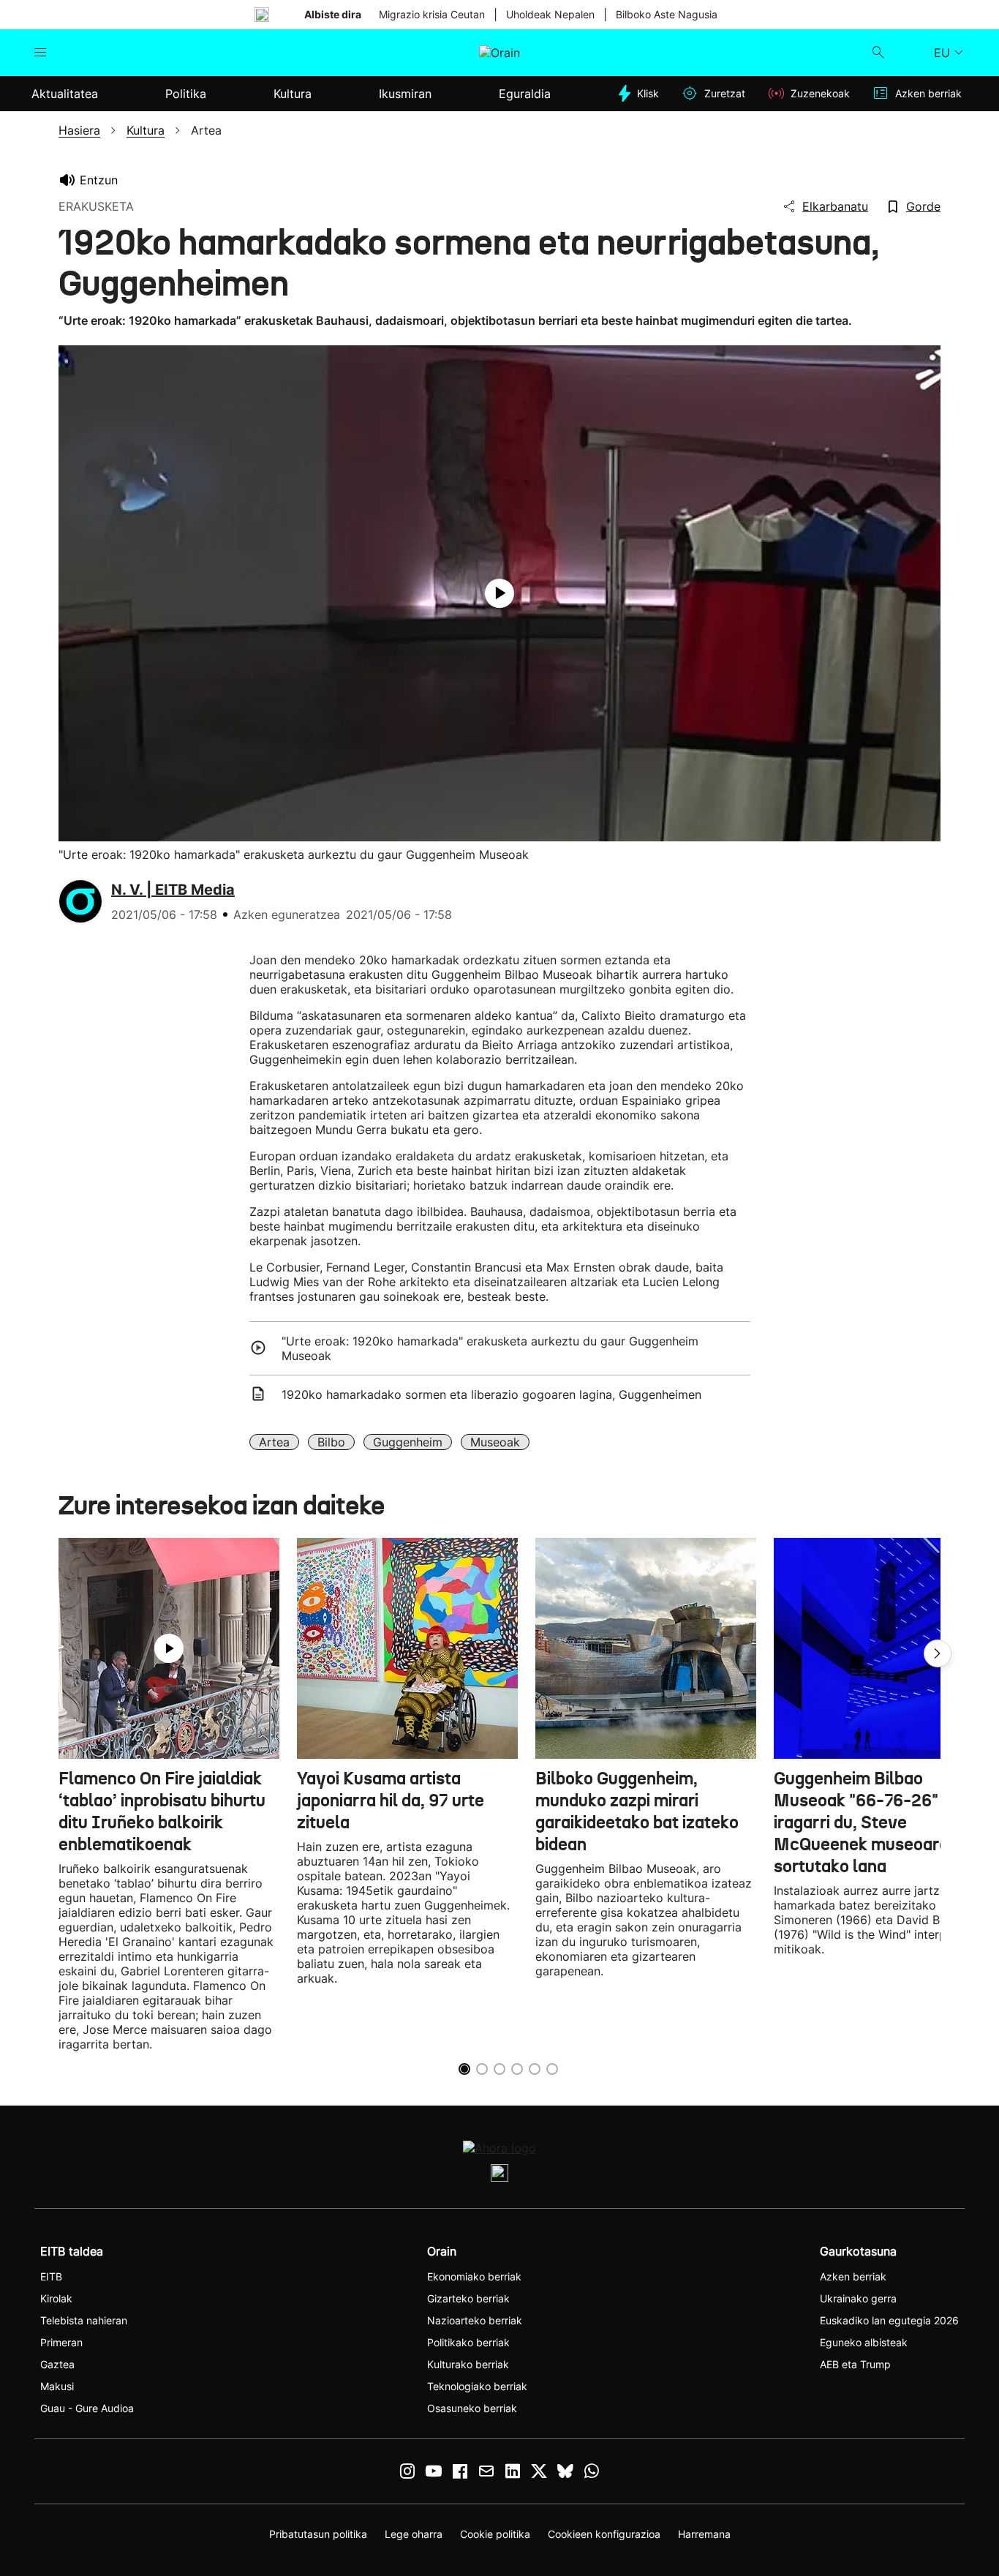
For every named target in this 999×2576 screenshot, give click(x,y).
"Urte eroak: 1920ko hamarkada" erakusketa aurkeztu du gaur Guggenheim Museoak (490, 1348)
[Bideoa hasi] (499, 593)
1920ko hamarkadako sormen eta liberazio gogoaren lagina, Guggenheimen (491, 1394)
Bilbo (331, 1442)
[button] (938, 1653)
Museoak (495, 1442)
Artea (274, 1442)
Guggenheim (408, 1442)
